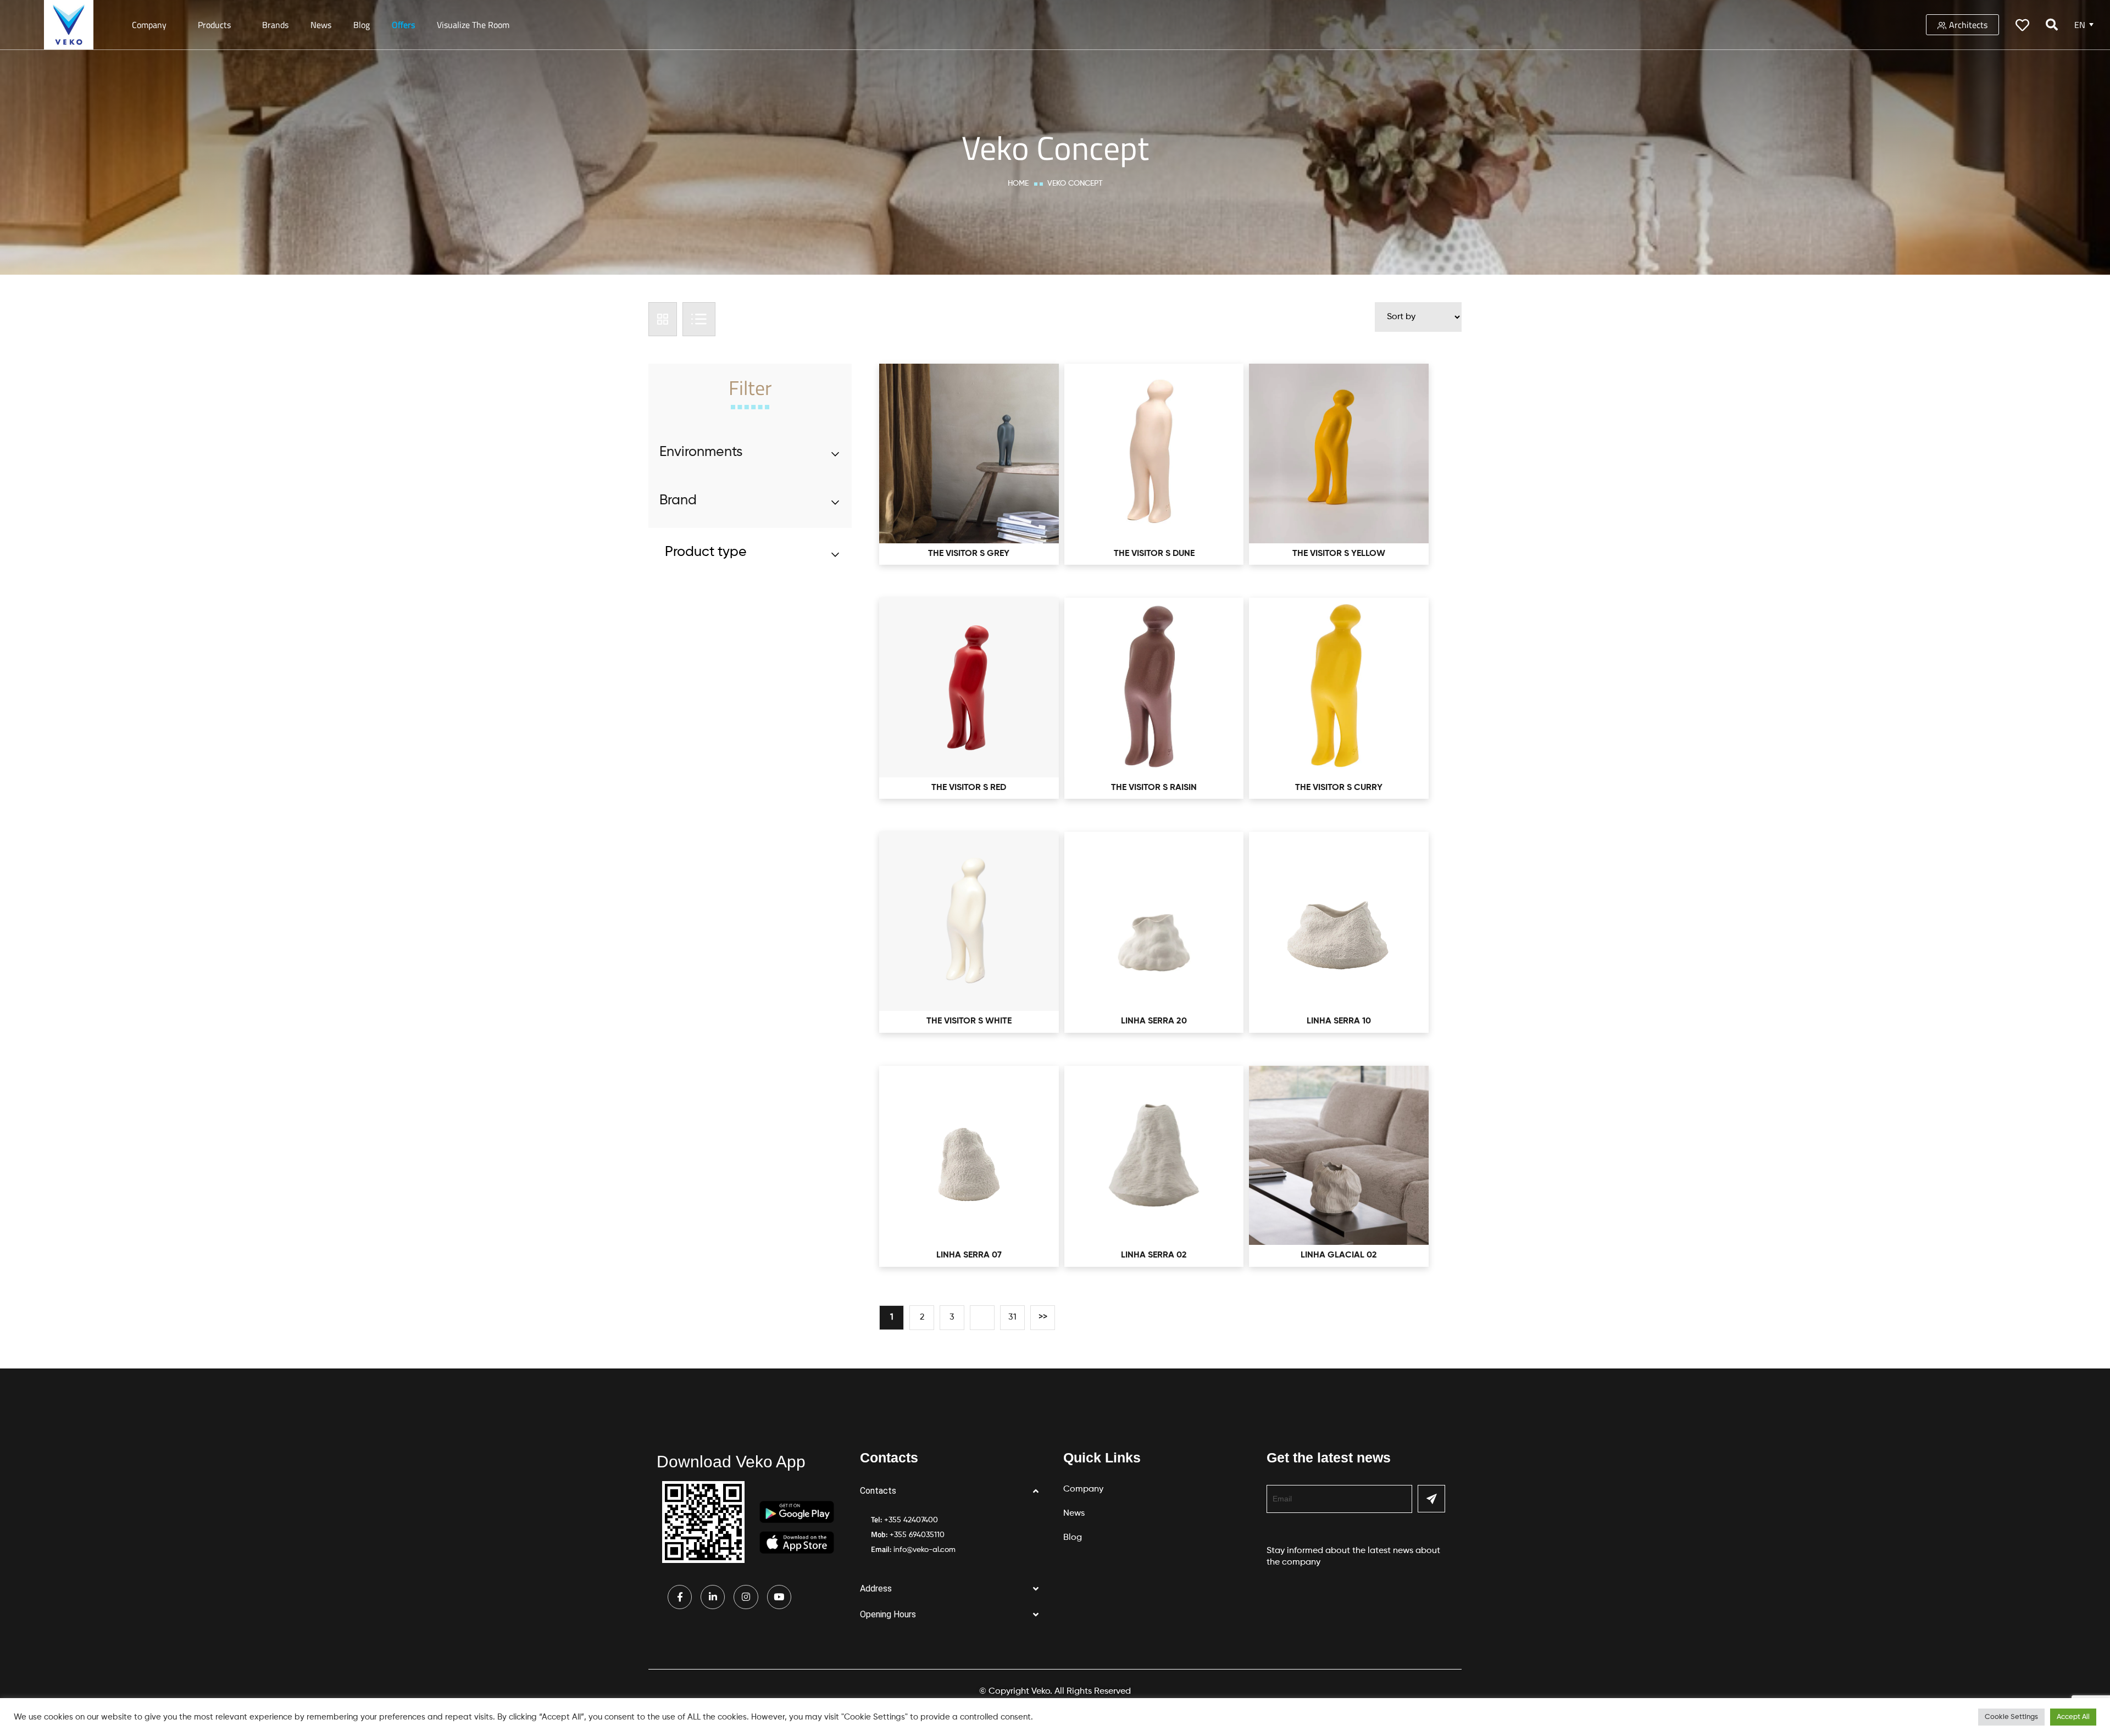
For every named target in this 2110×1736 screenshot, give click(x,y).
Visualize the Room (473, 25)
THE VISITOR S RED (969, 788)
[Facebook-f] (680, 1597)
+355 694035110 (917, 1535)
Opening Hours (888, 1614)
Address (876, 1588)
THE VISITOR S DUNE (1154, 554)
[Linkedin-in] (713, 1597)
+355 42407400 (911, 1520)
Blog (362, 25)
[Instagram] (746, 1597)
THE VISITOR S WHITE (969, 1021)
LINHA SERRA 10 (1339, 1021)
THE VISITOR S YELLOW (1339, 554)
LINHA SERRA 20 (1154, 1021)
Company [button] (149, 25)
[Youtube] (779, 1597)
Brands (275, 25)
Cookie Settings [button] (2011, 1717)
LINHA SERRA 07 (969, 1255)
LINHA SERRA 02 (1154, 1255)
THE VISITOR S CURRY (1339, 788)
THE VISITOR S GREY (969, 554)
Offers (403, 25)
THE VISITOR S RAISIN (1154, 788)
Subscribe (1431, 1499)
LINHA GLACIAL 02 (1339, 1255)
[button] (953, 1491)
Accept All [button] (2073, 1717)
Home (1018, 183)
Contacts (878, 1491)
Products (214, 25)
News (321, 25)
